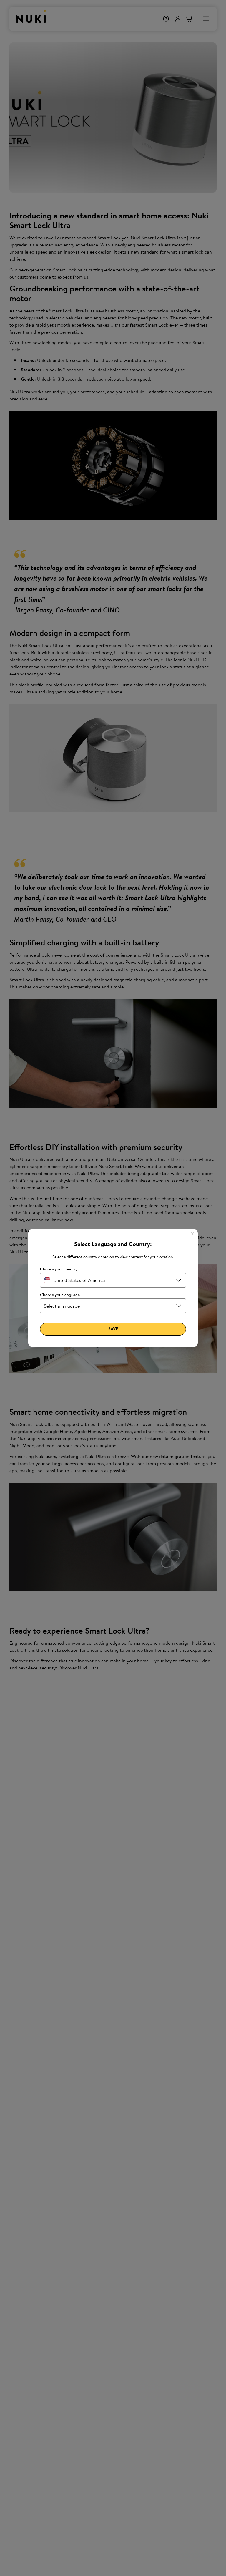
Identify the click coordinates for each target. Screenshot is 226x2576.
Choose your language (60, 1295)
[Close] (192, 1234)
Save (113, 1329)
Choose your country (59, 1269)
